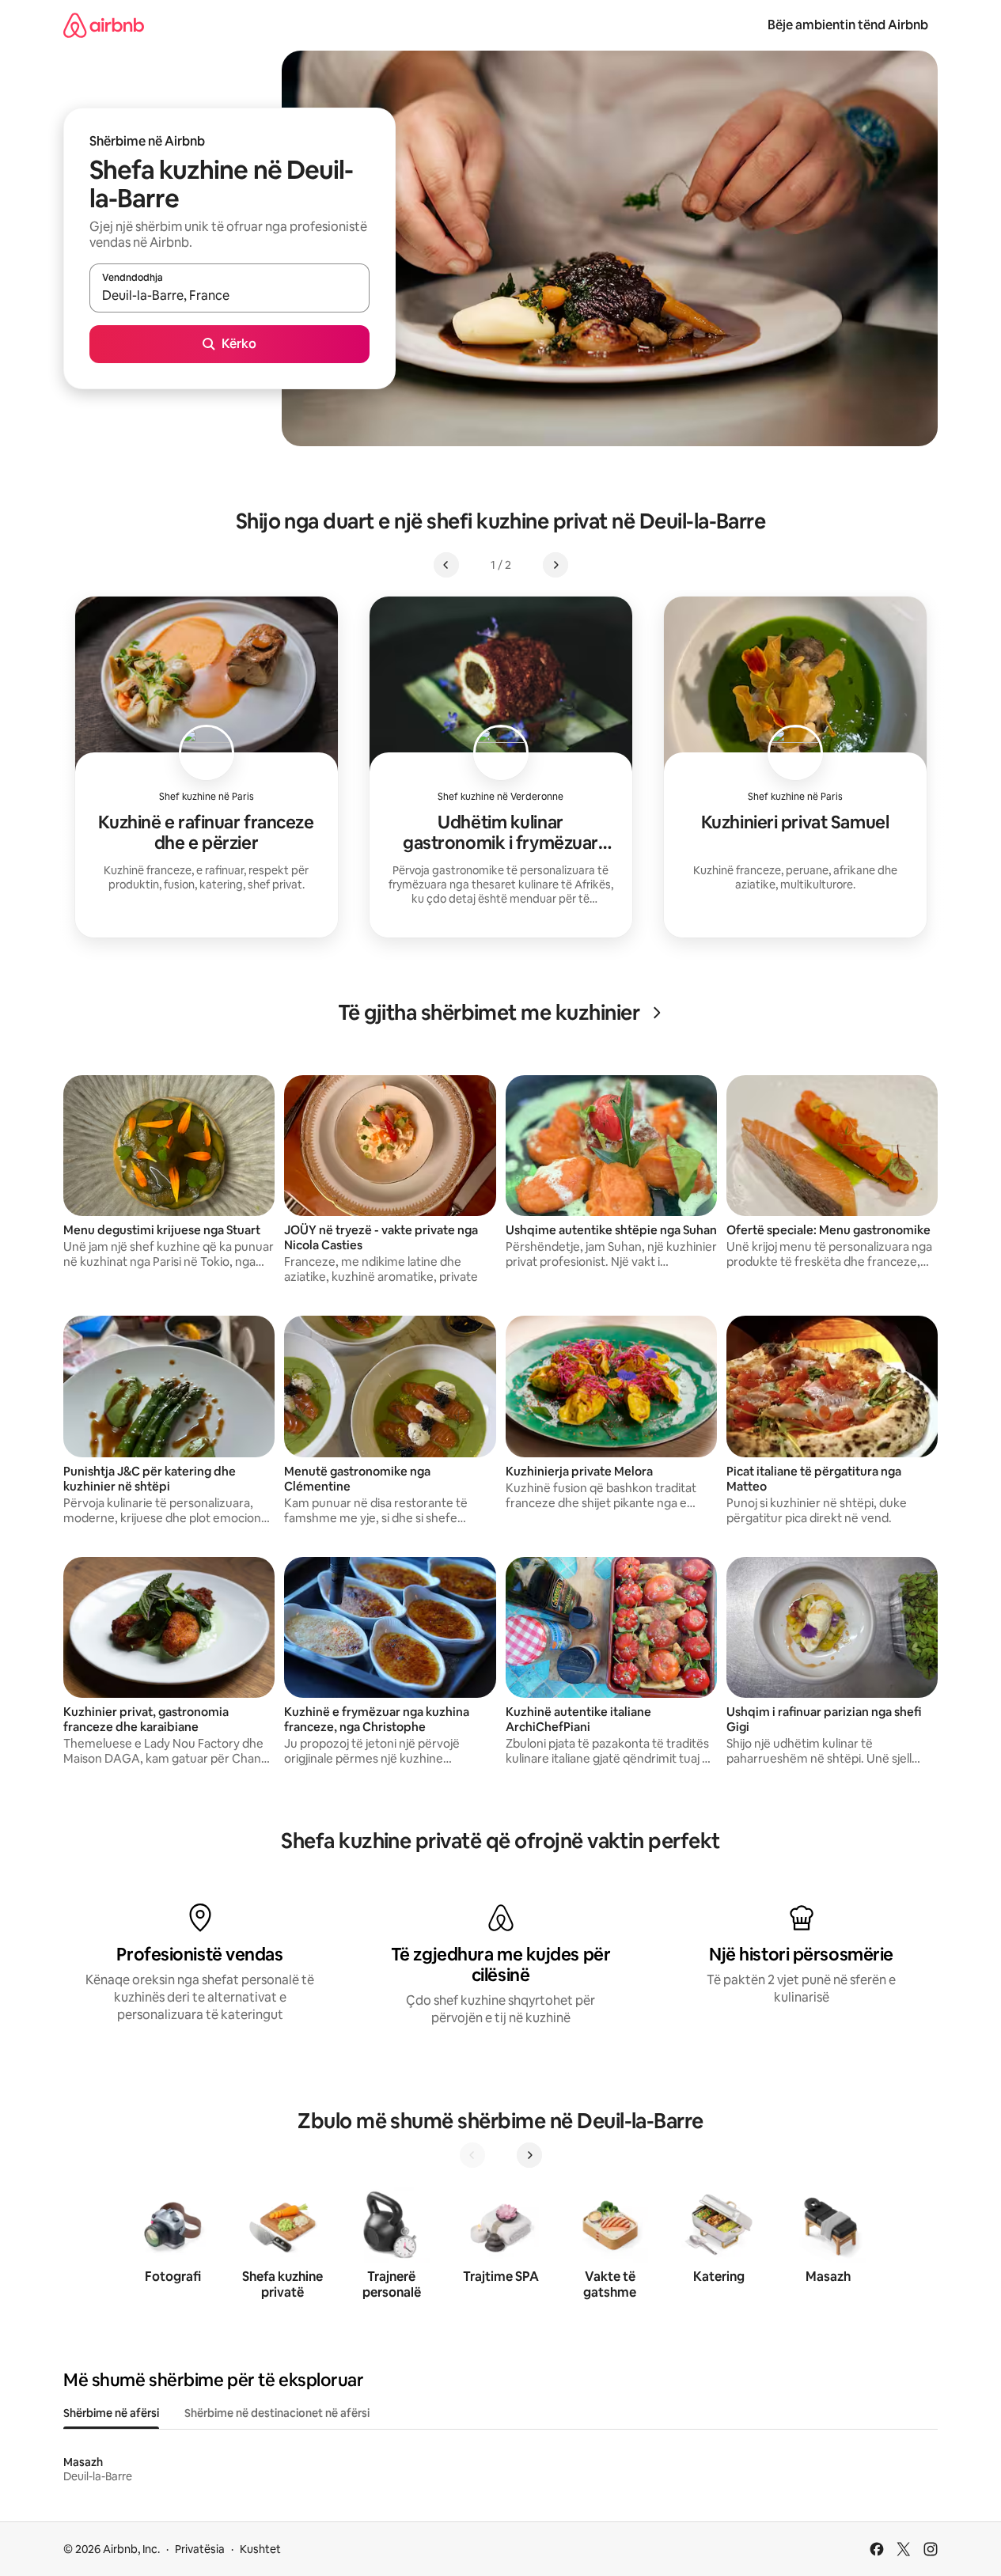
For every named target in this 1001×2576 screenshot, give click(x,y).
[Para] (529, 2155)
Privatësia (200, 2549)
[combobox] (229, 295)
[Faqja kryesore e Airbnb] (104, 25)
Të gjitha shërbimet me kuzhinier (489, 1013)
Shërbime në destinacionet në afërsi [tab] (277, 2413)
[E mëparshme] (472, 2155)
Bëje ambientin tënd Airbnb (848, 25)
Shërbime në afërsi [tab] (111, 2413)
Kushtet (260, 2549)
